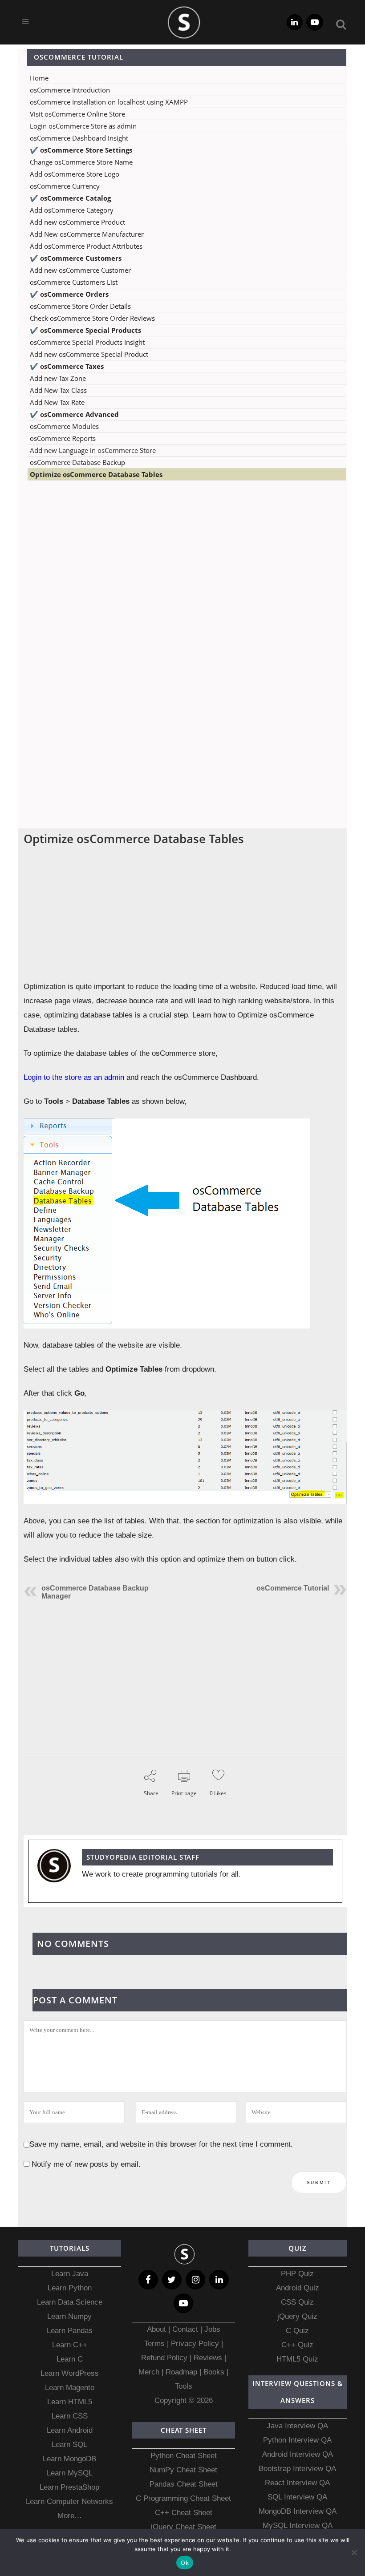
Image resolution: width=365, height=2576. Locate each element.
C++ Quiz (297, 2345)
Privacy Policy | (196, 2344)
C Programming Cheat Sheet (183, 2498)
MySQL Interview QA (298, 2526)
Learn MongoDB (69, 2459)
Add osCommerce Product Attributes (86, 246)
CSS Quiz (297, 2302)
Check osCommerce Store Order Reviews (92, 318)
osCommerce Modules (64, 426)
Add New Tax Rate (57, 402)
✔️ (81, 150)
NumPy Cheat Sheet (183, 2470)
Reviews (209, 2358)
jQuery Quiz (297, 2316)
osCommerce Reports (63, 438)
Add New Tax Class (58, 390)
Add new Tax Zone (58, 378)
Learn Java (70, 2274)
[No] (354, 2552)
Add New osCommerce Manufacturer (87, 234)
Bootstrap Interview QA (297, 2469)
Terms (156, 2344)
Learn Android (70, 2430)
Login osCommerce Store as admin (83, 126)
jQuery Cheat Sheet (184, 2527)
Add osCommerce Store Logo (75, 174)
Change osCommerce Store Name (81, 162)
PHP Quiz (297, 2274)
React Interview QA (297, 2483)
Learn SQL (69, 2445)
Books (214, 2372)
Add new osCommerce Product (77, 222)
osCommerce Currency (65, 186)
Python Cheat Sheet (184, 2456)
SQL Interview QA (297, 2497)
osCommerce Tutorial (293, 1588)
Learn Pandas (70, 2331)
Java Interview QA (297, 2426)
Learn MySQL (70, 2473)
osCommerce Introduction (70, 90)
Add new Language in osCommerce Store (93, 450)
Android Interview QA (298, 2454)
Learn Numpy (69, 2316)
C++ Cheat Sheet (184, 2513)
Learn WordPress (70, 2373)
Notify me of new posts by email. (86, 2164)
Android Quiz (298, 2288)
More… (70, 2516)
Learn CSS (70, 2416)
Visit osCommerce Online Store (77, 114)
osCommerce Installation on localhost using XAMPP (109, 102)
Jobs (212, 2329)
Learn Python (70, 2288)
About (158, 2329)
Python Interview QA (297, 2440)
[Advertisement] (182, 576)
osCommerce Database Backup (77, 462)
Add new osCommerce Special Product (89, 354)
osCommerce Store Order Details (80, 306)
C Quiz (297, 2331)
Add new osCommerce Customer (80, 270)
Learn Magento (70, 2388)
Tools (184, 2386)
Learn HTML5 (70, 2402)
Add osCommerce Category (72, 210)
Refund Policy (164, 2358)
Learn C (70, 2359)
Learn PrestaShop (69, 2487)
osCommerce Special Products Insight (87, 342)
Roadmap (181, 2372)
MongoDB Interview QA (298, 2511)
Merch (149, 2372)
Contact (185, 2329)
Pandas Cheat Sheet (184, 2484)
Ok (185, 2563)
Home (39, 78)
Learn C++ (70, 2345)
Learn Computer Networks (69, 2501)
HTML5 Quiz (297, 2359)
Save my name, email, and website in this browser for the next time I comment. (161, 2144)
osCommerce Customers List (74, 282)
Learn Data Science (70, 2302)
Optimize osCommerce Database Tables (96, 474)
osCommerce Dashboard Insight (79, 138)
